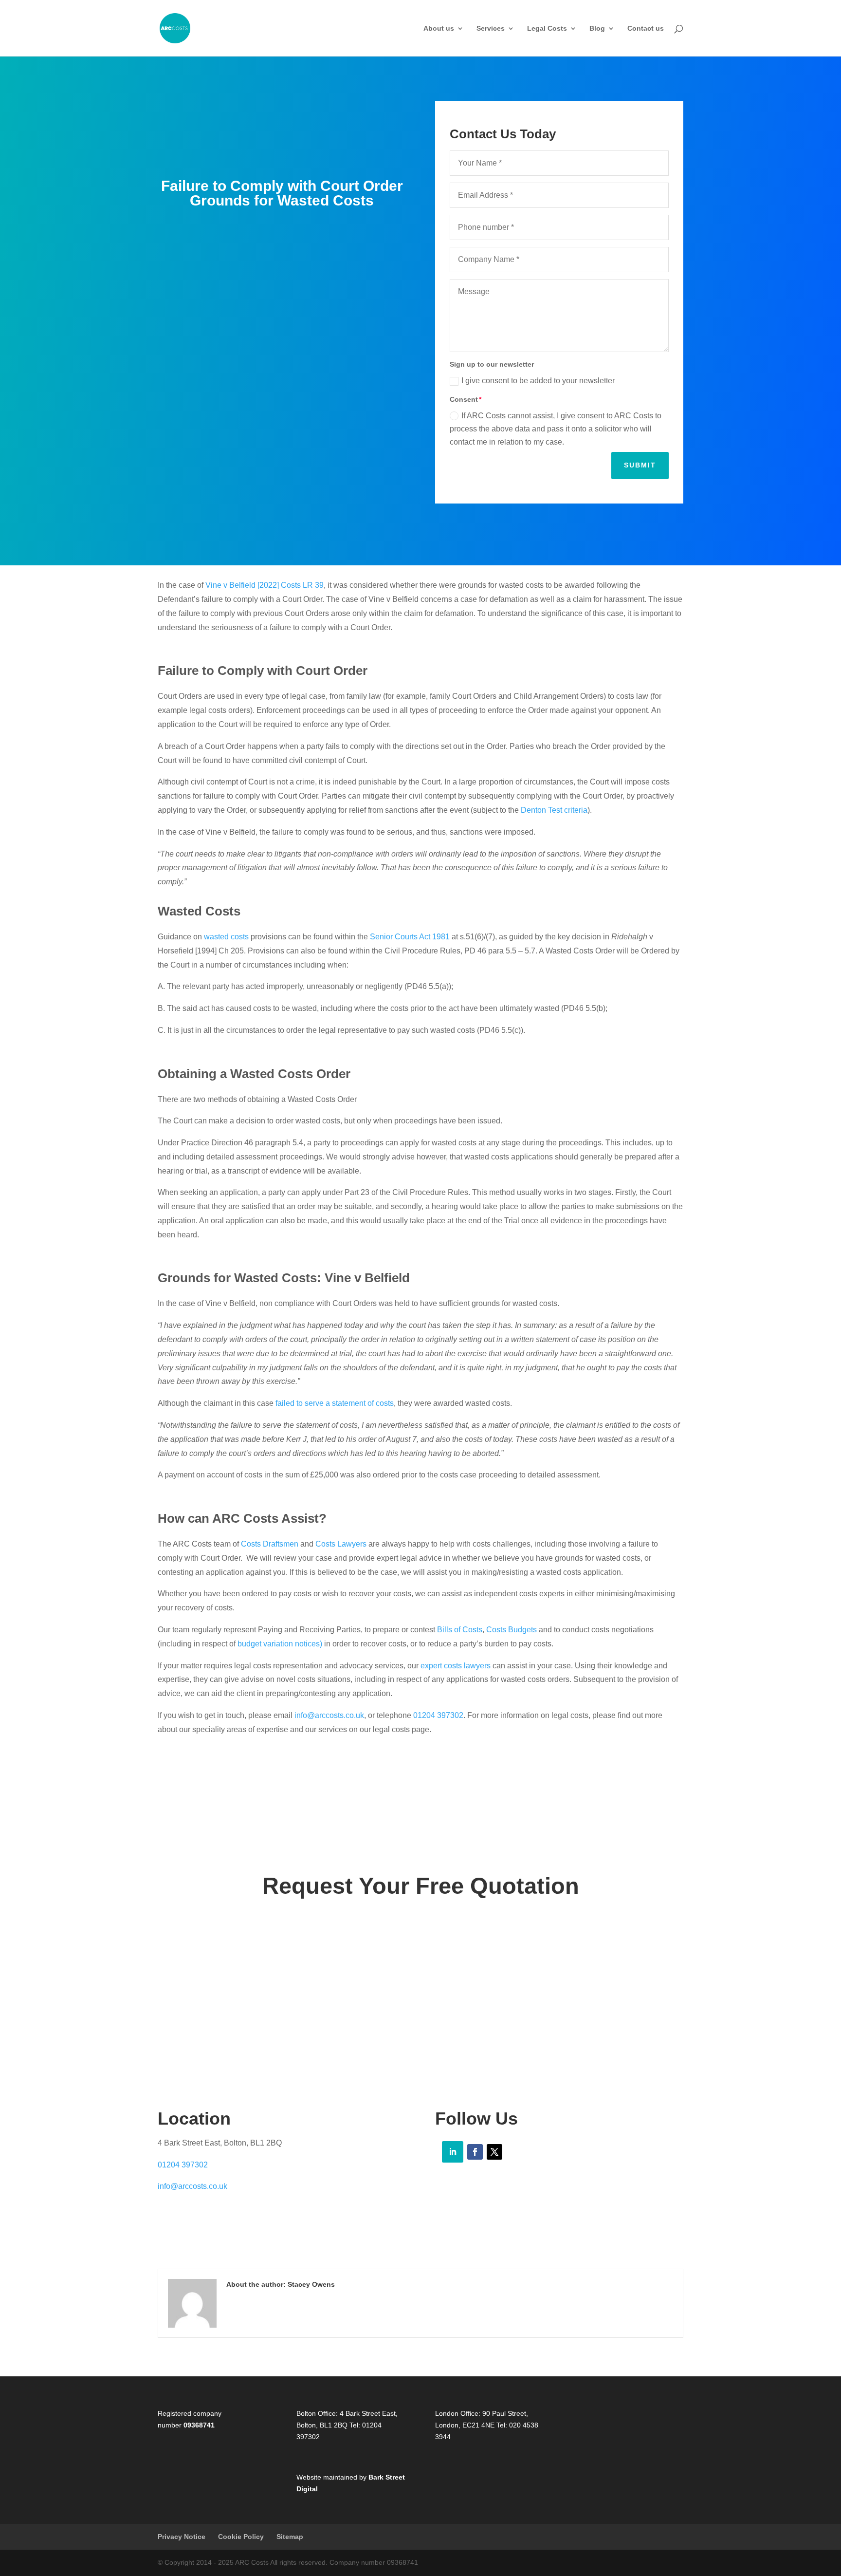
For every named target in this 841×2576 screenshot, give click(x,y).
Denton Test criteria (554, 810)
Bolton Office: (317, 2413)
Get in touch (421, 1955)
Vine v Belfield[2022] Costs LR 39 (265, 585)
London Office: (458, 2413)
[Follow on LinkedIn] (453, 2152)
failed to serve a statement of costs (335, 1403)
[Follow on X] (494, 2152)
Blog (597, 28)
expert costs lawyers (456, 1666)
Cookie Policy (241, 2537)
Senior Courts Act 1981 (410, 937)
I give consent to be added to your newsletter (538, 381)
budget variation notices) (281, 1644)
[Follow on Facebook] (475, 2152)
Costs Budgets (512, 1630)
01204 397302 (438, 1715)
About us (439, 28)
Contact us (646, 28)
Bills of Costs (460, 1630)
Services (491, 28)
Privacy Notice (182, 2537)
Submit (640, 465)
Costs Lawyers (341, 1544)
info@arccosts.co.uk (329, 1715)
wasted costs (226, 937)
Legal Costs (547, 28)
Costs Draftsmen (270, 1544)
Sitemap (290, 2537)
